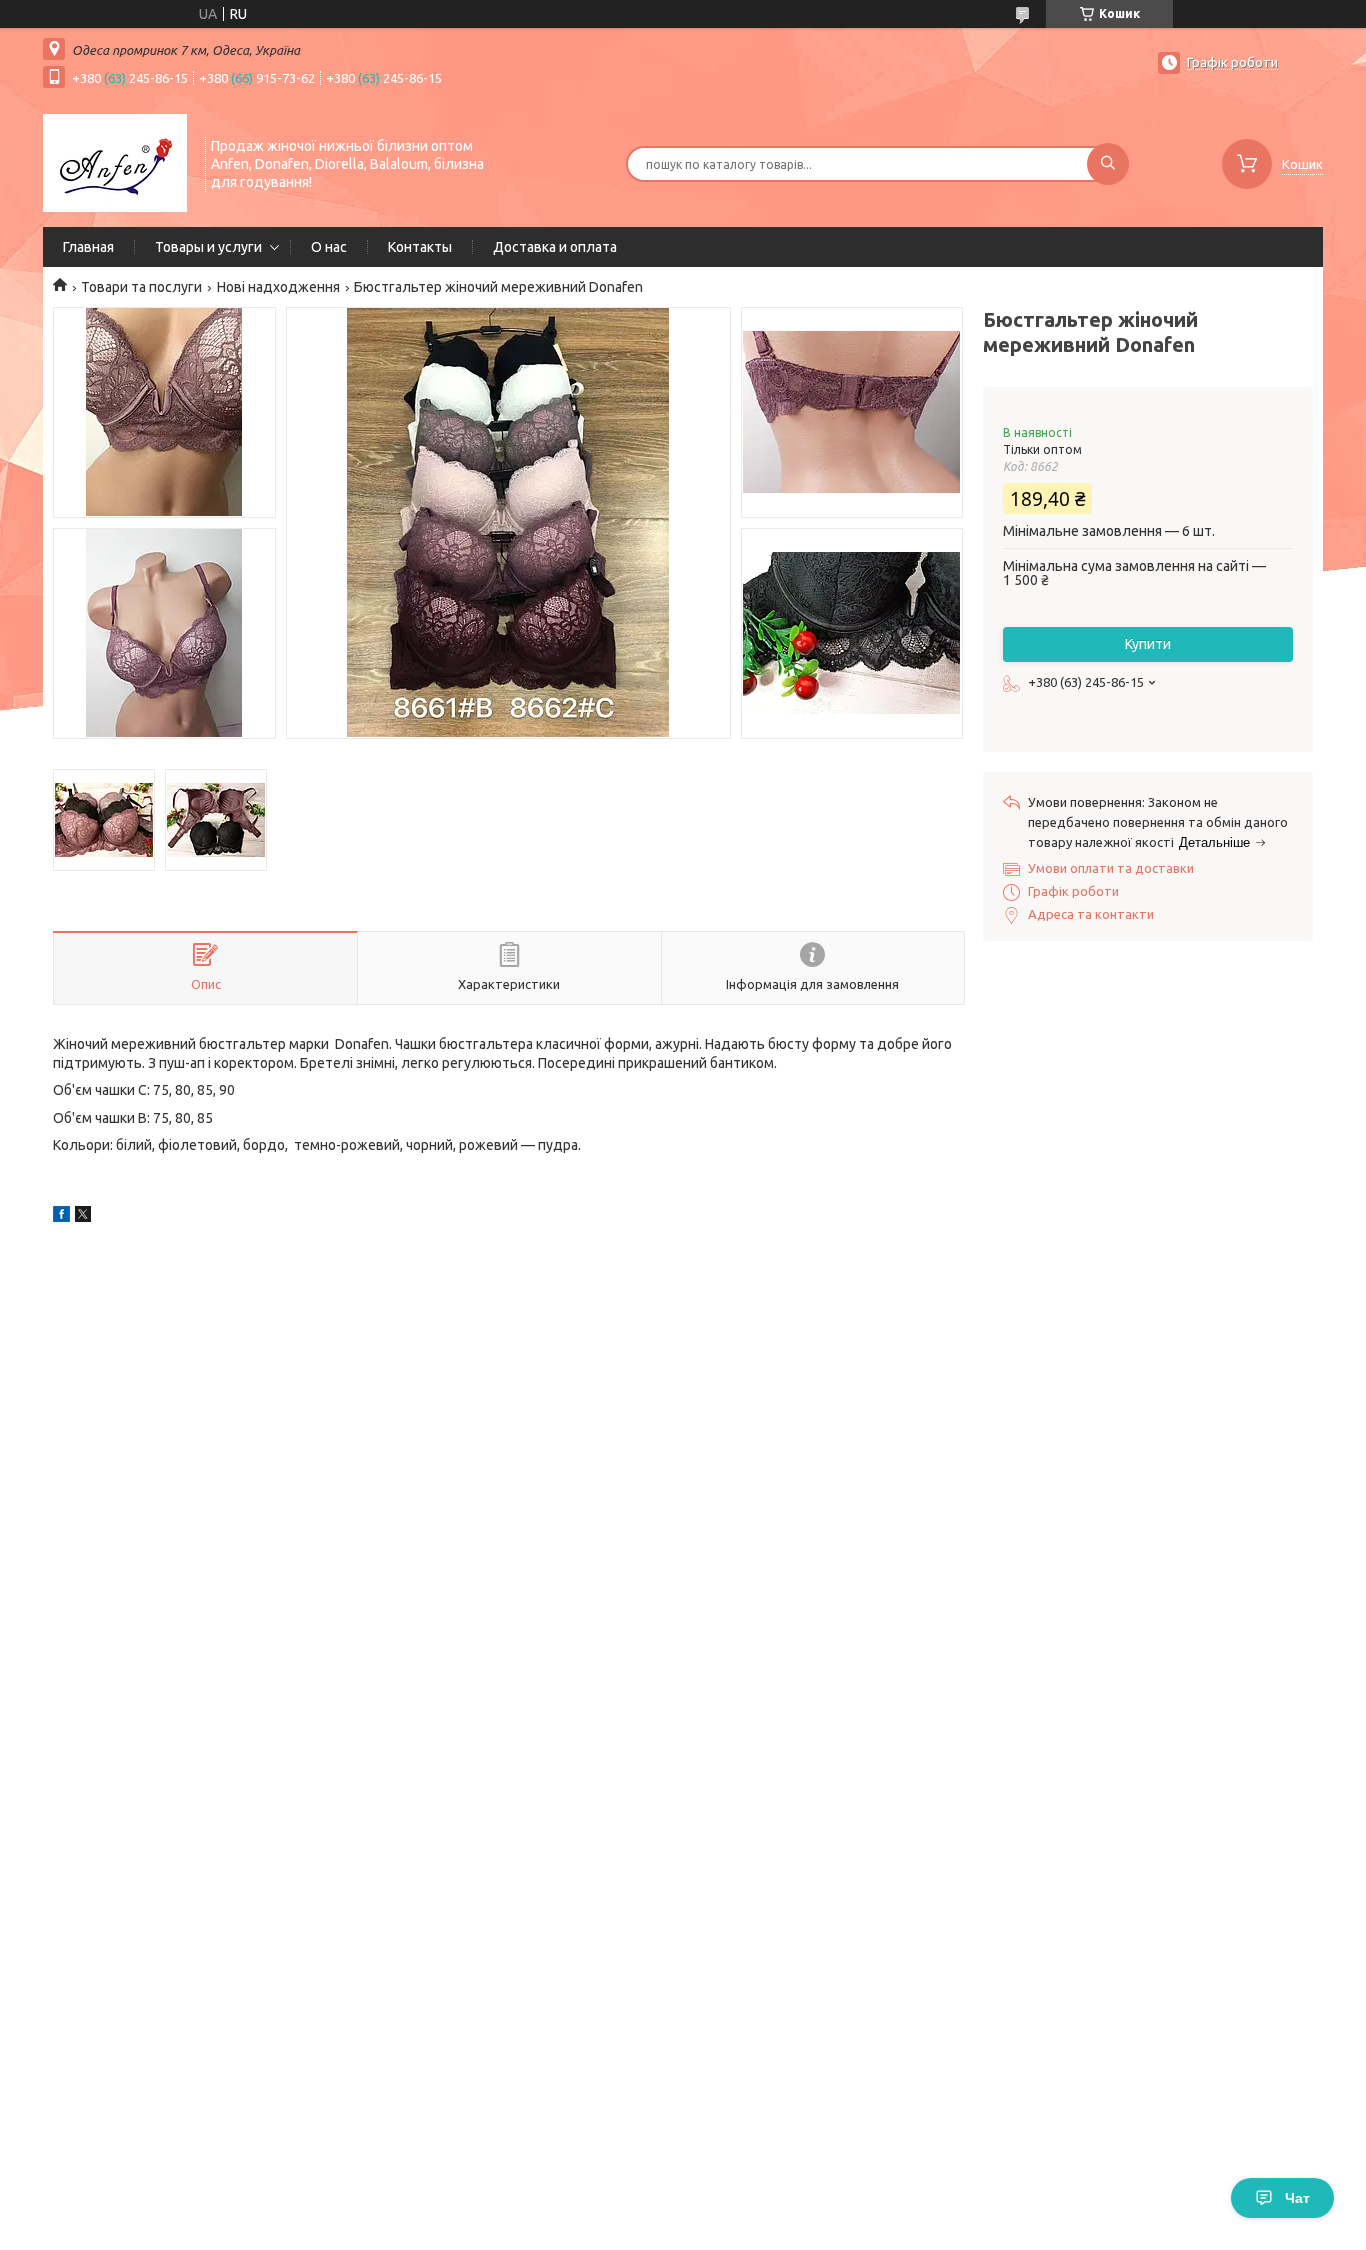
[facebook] (61, 1217)
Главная (88, 247)
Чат (1297, 2198)
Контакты (420, 247)
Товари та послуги (141, 287)
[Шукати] (1108, 164)
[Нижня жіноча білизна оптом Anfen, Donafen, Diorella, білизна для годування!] (115, 162)
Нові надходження (278, 287)
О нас (329, 247)
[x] (83, 1217)
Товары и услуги (208, 247)
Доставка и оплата (555, 247)
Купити (1148, 644)
